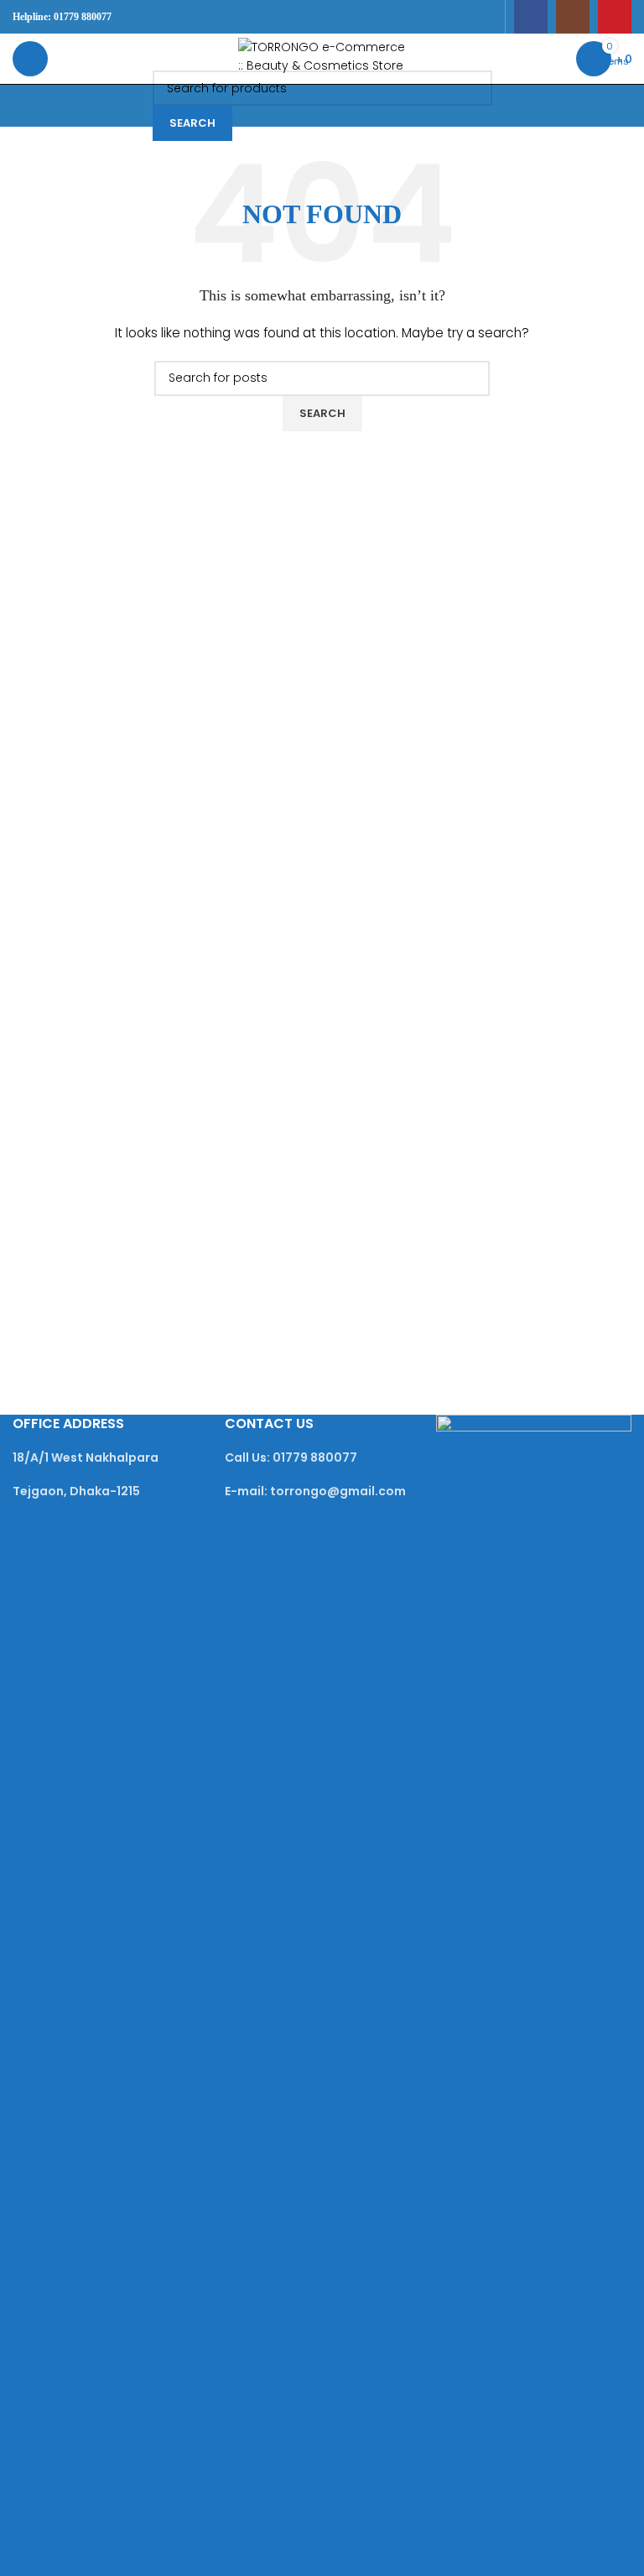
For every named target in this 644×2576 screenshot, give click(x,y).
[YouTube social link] (615, 17)
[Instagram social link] (573, 17)
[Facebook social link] (531, 17)
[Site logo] (322, 58)
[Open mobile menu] (30, 59)
